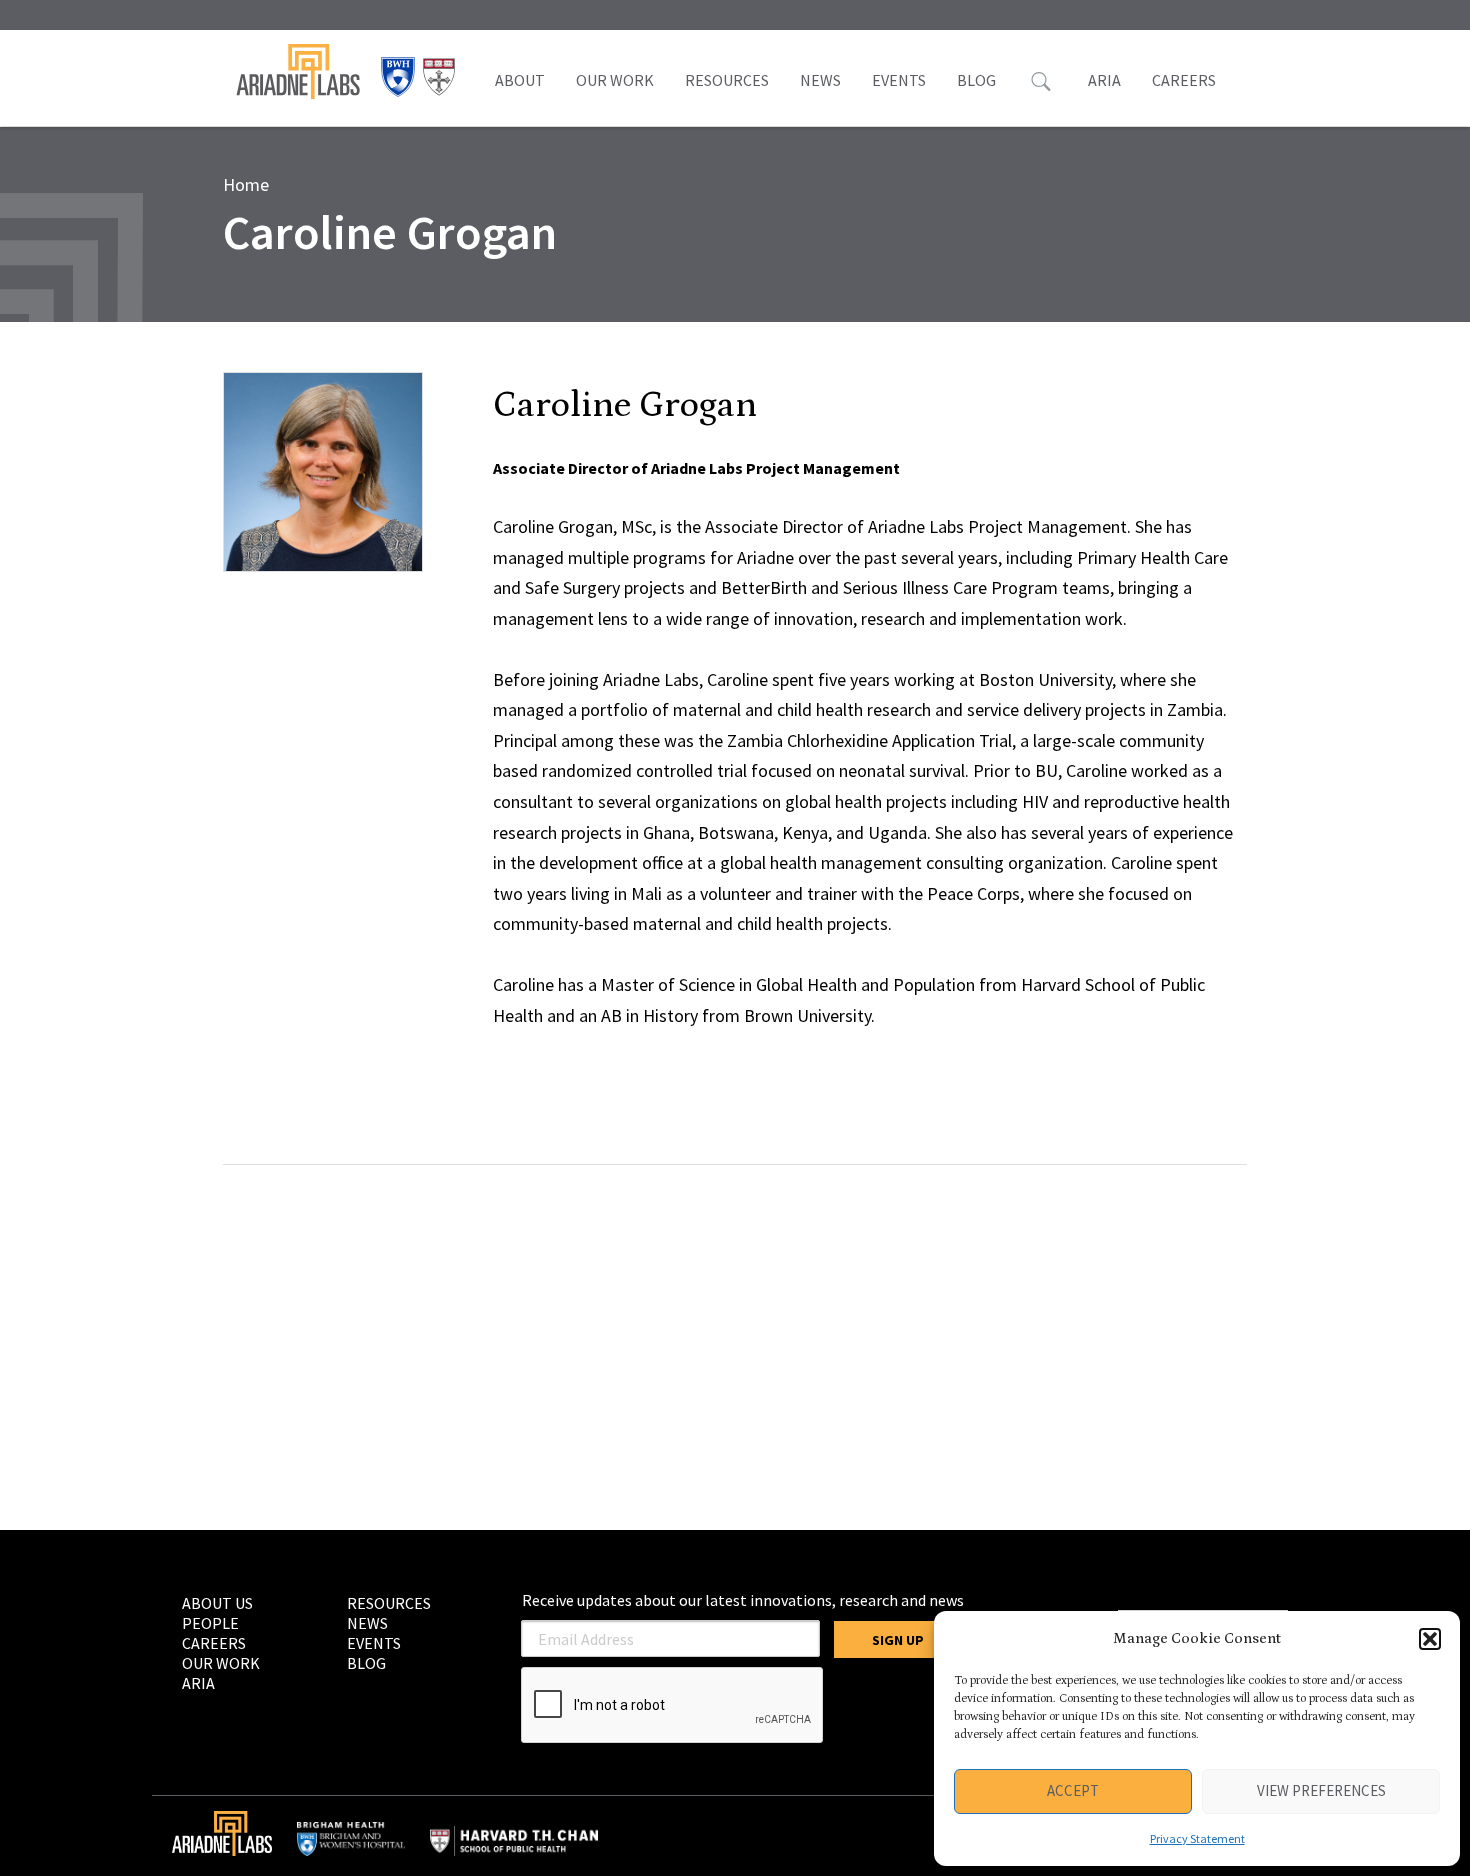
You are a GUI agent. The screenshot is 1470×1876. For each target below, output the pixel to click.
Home (246, 184)
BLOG (976, 80)
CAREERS (1184, 80)
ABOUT (520, 80)
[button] (1430, 1639)
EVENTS (899, 80)
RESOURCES (727, 80)
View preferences (1321, 1790)
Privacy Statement (1197, 1838)
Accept (1073, 1790)
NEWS (820, 80)
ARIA (1104, 80)
